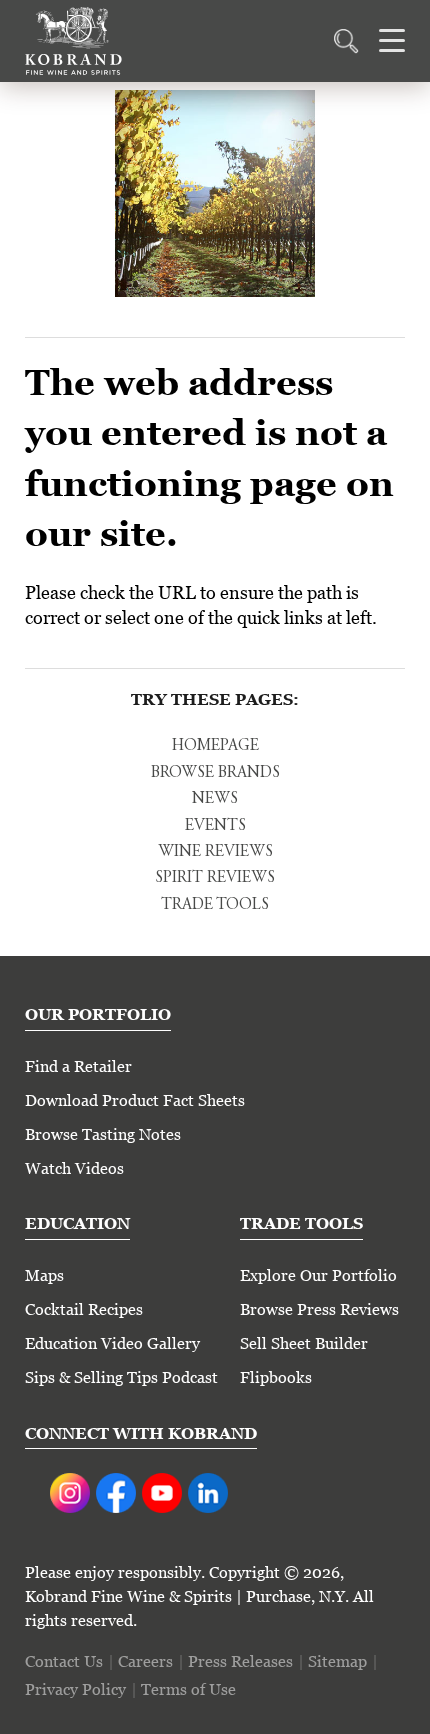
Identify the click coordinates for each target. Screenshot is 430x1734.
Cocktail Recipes (84, 1309)
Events (215, 826)
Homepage (215, 746)
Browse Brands (215, 773)
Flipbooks (276, 1377)
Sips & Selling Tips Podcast (121, 1377)
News (215, 799)
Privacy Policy (75, 1689)
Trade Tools (215, 905)
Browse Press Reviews (319, 1309)
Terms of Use (188, 1689)
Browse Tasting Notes (103, 1134)
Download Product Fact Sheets (135, 1100)
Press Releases (240, 1661)
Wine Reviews (215, 852)
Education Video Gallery (112, 1343)
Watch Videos (74, 1168)
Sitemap (337, 1661)
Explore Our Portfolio (318, 1275)
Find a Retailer (78, 1066)
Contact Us (64, 1661)
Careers (145, 1661)
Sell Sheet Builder (304, 1343)
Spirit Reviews (215, 878)
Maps (44, 1275)
